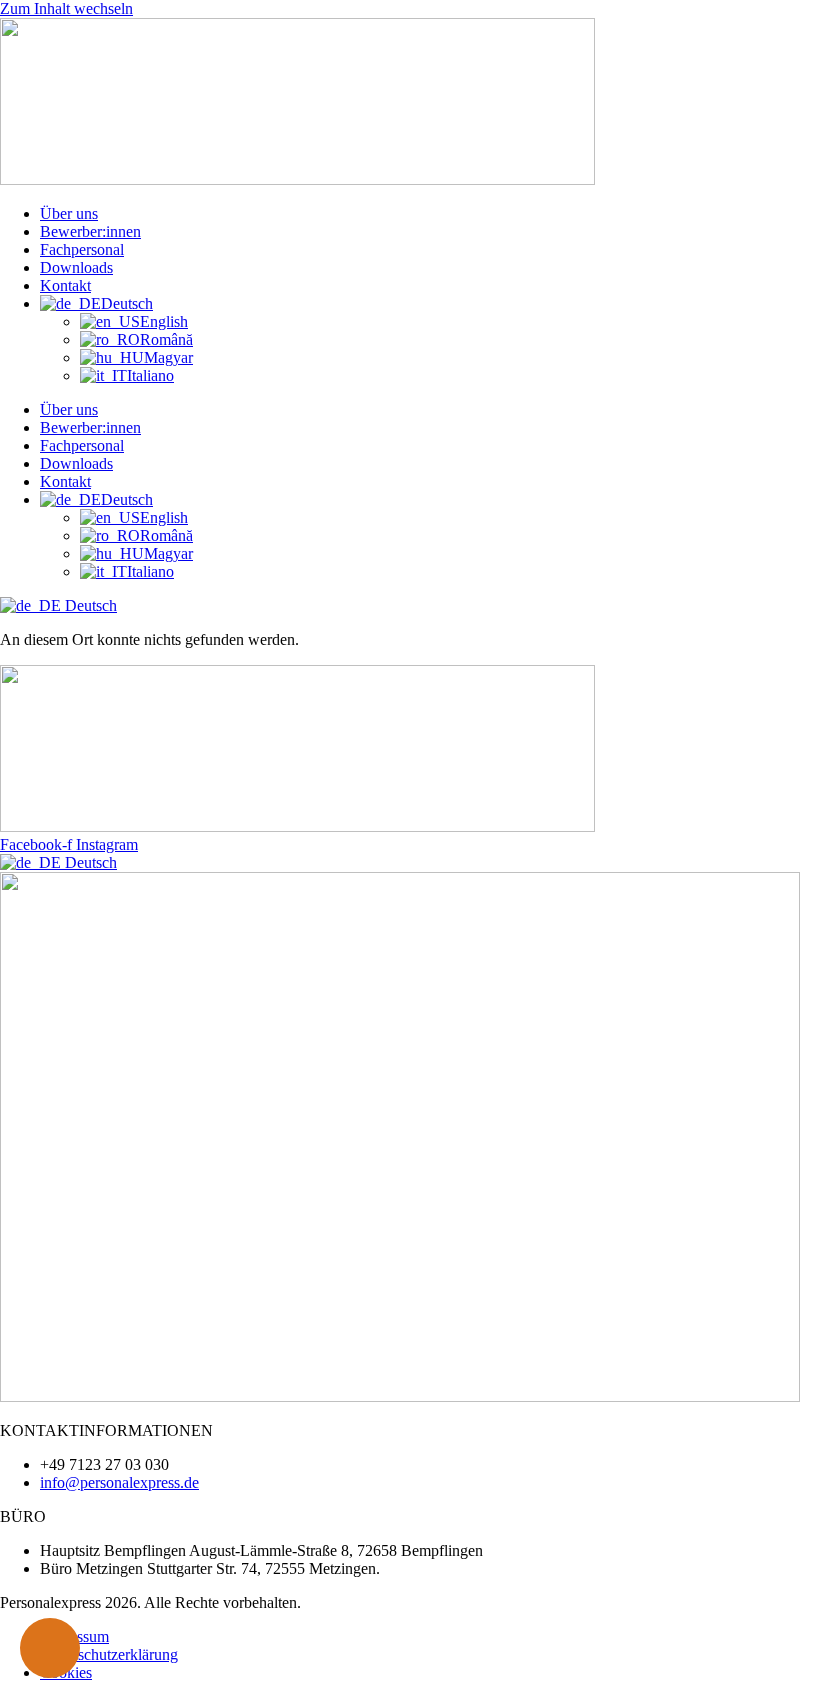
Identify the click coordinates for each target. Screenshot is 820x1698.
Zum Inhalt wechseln (66, 8)
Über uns (69, 213)
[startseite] (297, 179)
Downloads (76, 267)
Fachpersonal (82, 249)
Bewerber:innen (90, 231)
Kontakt (65, 285)
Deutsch (89, 605)
